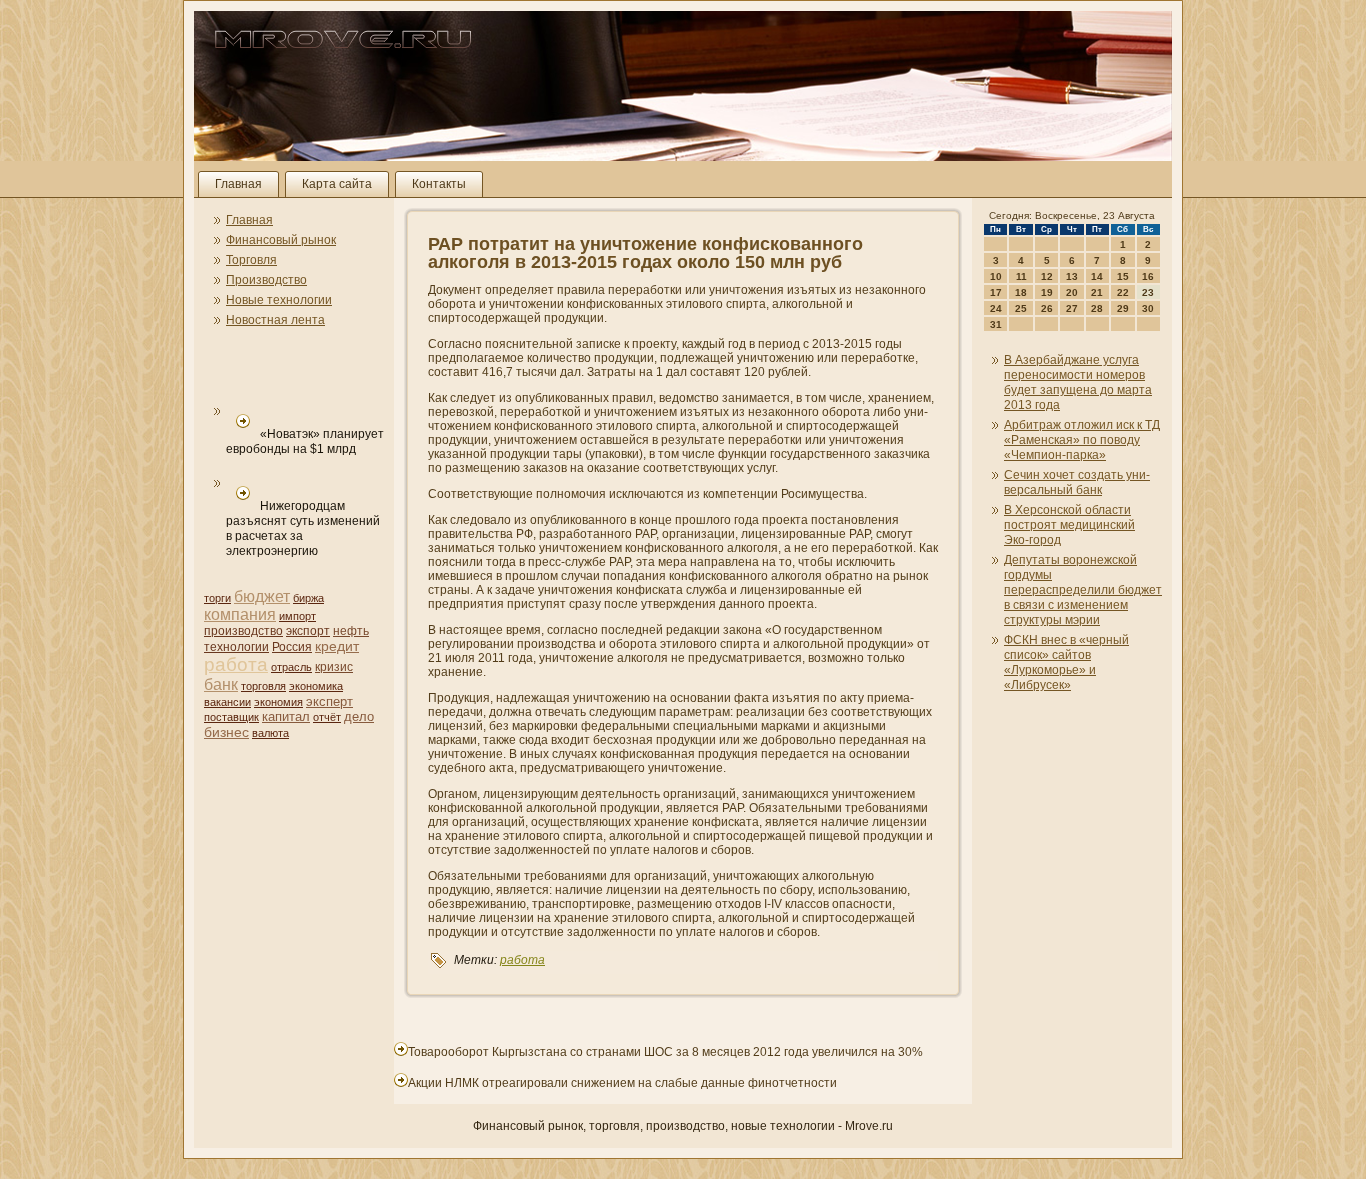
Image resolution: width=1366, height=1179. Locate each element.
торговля (263, 686)
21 (1097, 292)
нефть (351, 631)
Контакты (439, 184)
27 (1072, 308)
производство (243, 631)
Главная (238, 184)
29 (1123, 308)
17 (996, 292)
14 (1097, 276)
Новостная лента (275, 320)
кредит (337, 646)
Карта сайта (337, 184)
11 (1021, 276)
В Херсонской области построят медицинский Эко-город (1069, 525)
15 (1123, 276)
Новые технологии (279, 300)
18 (1021, 292)
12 (1047, 276)
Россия (292, 647)
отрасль (291, 667)
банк (221, 684)
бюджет (262, 596)
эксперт (329, 701)
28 (1097, 308)
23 (1148, 292)
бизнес (226, 732)
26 (1047, 308)
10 (996, 276)
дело (359, 716)
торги (217, 598)
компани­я (240, 614)
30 (1148, 308)
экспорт (308, 631)
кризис (334, 667)
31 (996, 324)
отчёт (327, 717)
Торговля (251, 260)
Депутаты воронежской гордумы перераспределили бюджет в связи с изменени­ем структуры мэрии (1083, 590)
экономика (316, 686)
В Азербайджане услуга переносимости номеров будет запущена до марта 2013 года (1078, 382)
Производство (266, 280)
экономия (278, 702)
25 (1021, 308)
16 (1148, 276)
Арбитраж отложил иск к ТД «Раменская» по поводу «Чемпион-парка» (1082, 440)
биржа (308, 598)
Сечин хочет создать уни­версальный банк (1077, 482)
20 (1072, 292)
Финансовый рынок (281, 240)
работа (236, 664)
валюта (270, 733)
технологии (236, 647)
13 (1072, 276)
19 (1047, 292)
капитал (286, 716)
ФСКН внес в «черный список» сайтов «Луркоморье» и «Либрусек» (1066, 662)
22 (1123, 292)
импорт (297, 616)
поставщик (231, 717)
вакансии (227, 702)
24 (996, 308)
